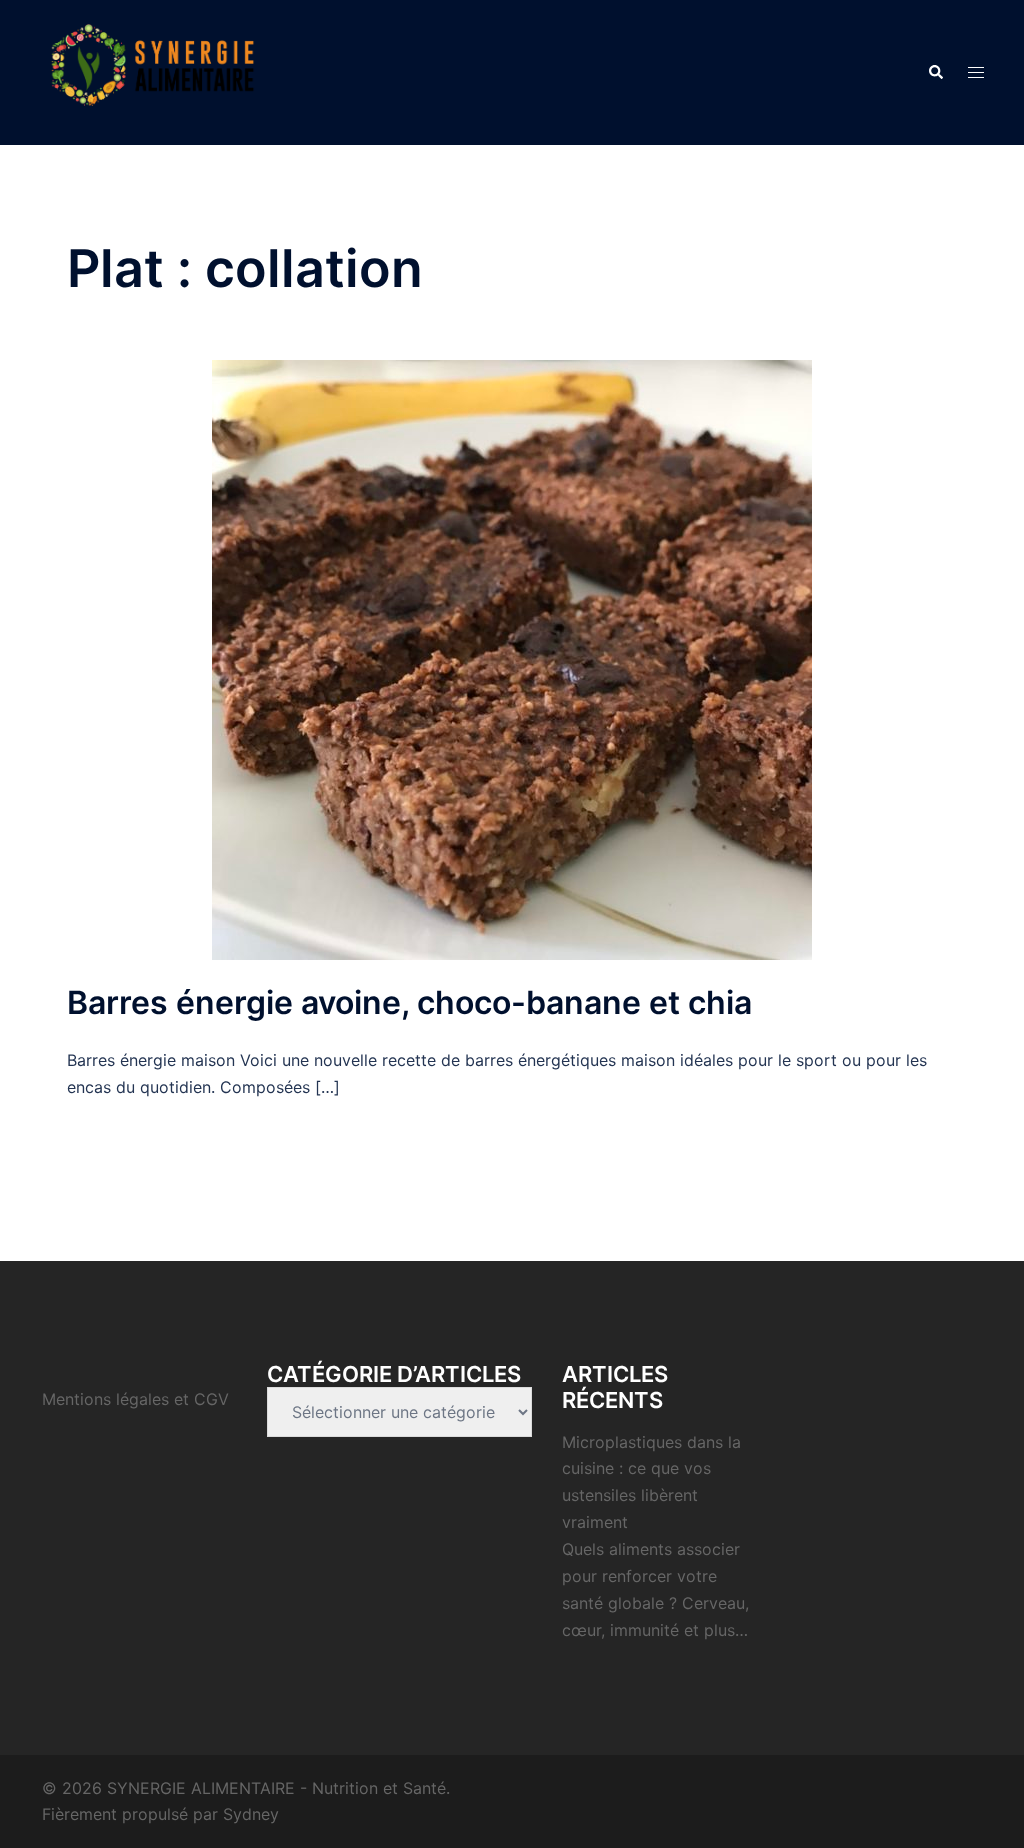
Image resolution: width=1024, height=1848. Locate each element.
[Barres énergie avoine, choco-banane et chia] (512, 659)
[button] (935, 72)
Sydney (251, 1814)
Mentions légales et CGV (135, 1399)
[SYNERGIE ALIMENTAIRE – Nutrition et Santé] (152, 71)
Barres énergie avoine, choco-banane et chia (409, 1002)
